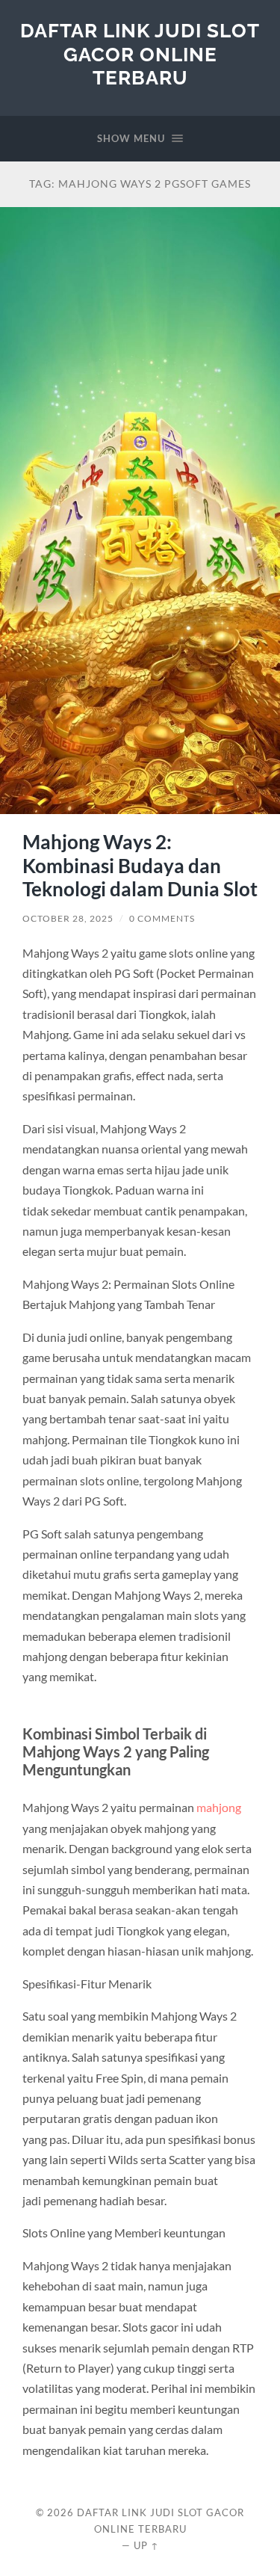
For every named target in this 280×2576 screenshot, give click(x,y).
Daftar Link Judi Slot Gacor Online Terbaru (140, 54)
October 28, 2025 (68, 918)
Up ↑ (146, 2545)
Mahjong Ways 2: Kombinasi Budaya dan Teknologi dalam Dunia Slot (140, 865)
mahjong (219, 1807)
